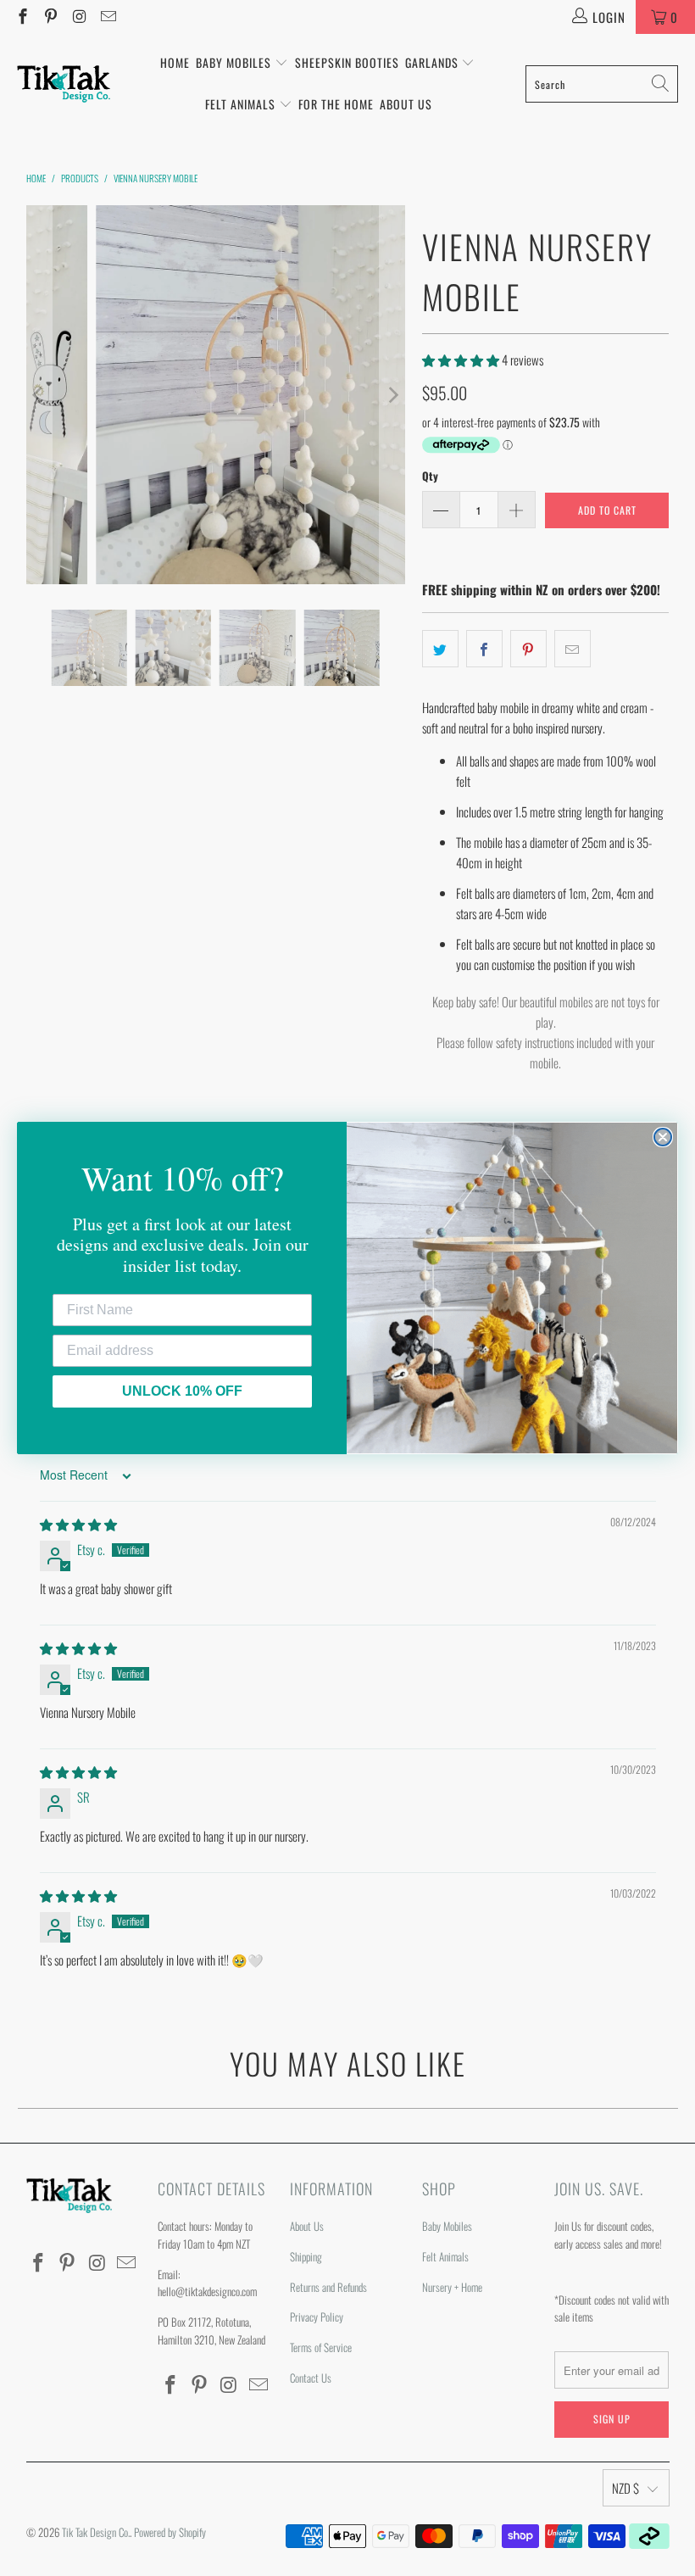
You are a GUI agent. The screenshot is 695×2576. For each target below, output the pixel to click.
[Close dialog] (663, 1137)
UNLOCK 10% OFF (182, 1391)
